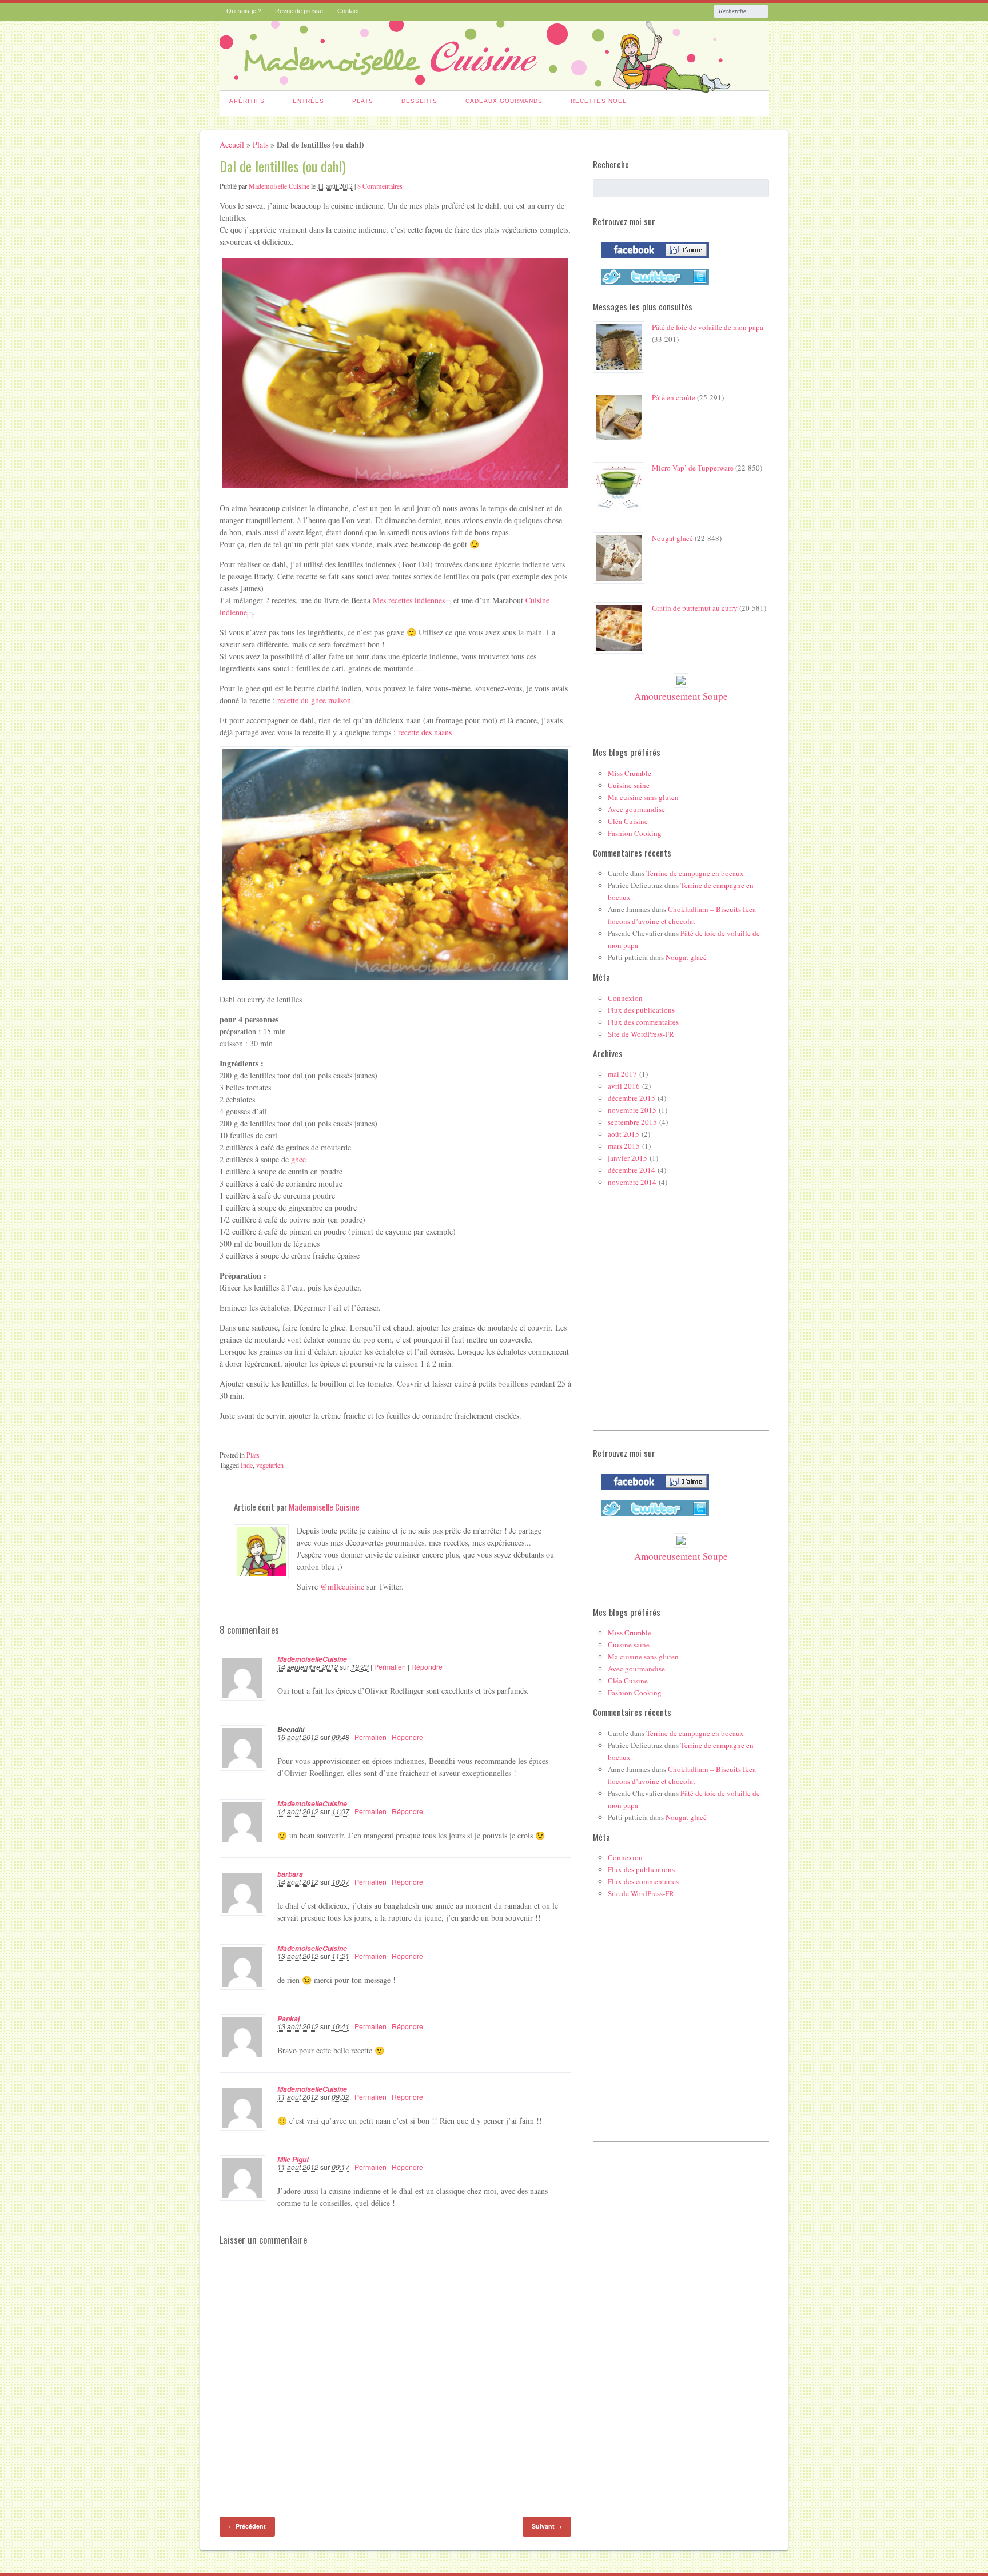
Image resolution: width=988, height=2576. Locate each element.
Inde (247, 1465)
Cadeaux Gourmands (504, 101)
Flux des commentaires (643, 1022)
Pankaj (288, 2018)
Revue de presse (299, 11)
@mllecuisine (342, 1586)
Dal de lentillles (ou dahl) (283, 166)
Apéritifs (247, 101)
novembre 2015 (632, 1110)
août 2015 (624, 1134)
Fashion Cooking (635, 833)
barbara (290, 1874)
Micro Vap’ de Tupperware (693, 468)
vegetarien (270, 1465)
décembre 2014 (632, 1170)
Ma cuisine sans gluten (643, 797)
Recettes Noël (599, 101)
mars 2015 (624, 1146)
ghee (298, 1159)
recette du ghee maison (314, 700)
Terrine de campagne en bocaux (695, 873)
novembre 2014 (632, 1182)
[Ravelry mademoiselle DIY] (652, 287)
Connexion (625, 998)
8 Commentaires (380, 186)
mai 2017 (622, 1074)
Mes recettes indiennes (409, 600)
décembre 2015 (632, 1098)
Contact (348, 11)
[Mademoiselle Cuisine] (494, 86)
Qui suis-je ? (244, 11)
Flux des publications (641, 1010)
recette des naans (425, 732)
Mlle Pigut (293, 2159)
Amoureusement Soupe (681, 696)
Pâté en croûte (674, 397)
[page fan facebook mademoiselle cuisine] (652, 260)
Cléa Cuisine (628, 821)
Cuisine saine (629, 785)
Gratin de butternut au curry (695, 608)
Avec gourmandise (636, 809)
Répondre (427, 1667)
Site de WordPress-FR (641, 1034)
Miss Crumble (630, 773)
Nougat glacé (672, 538)
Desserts (419, 101)
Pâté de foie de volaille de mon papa (708, 327)
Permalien (390, 1667)
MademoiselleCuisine (312, 1659)
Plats (363, 101)
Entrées (308, 101)
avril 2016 (624, 1086)
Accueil (232, 144)
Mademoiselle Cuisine (279, 186)
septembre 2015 (632, 1122)
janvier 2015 (628, 1158)
